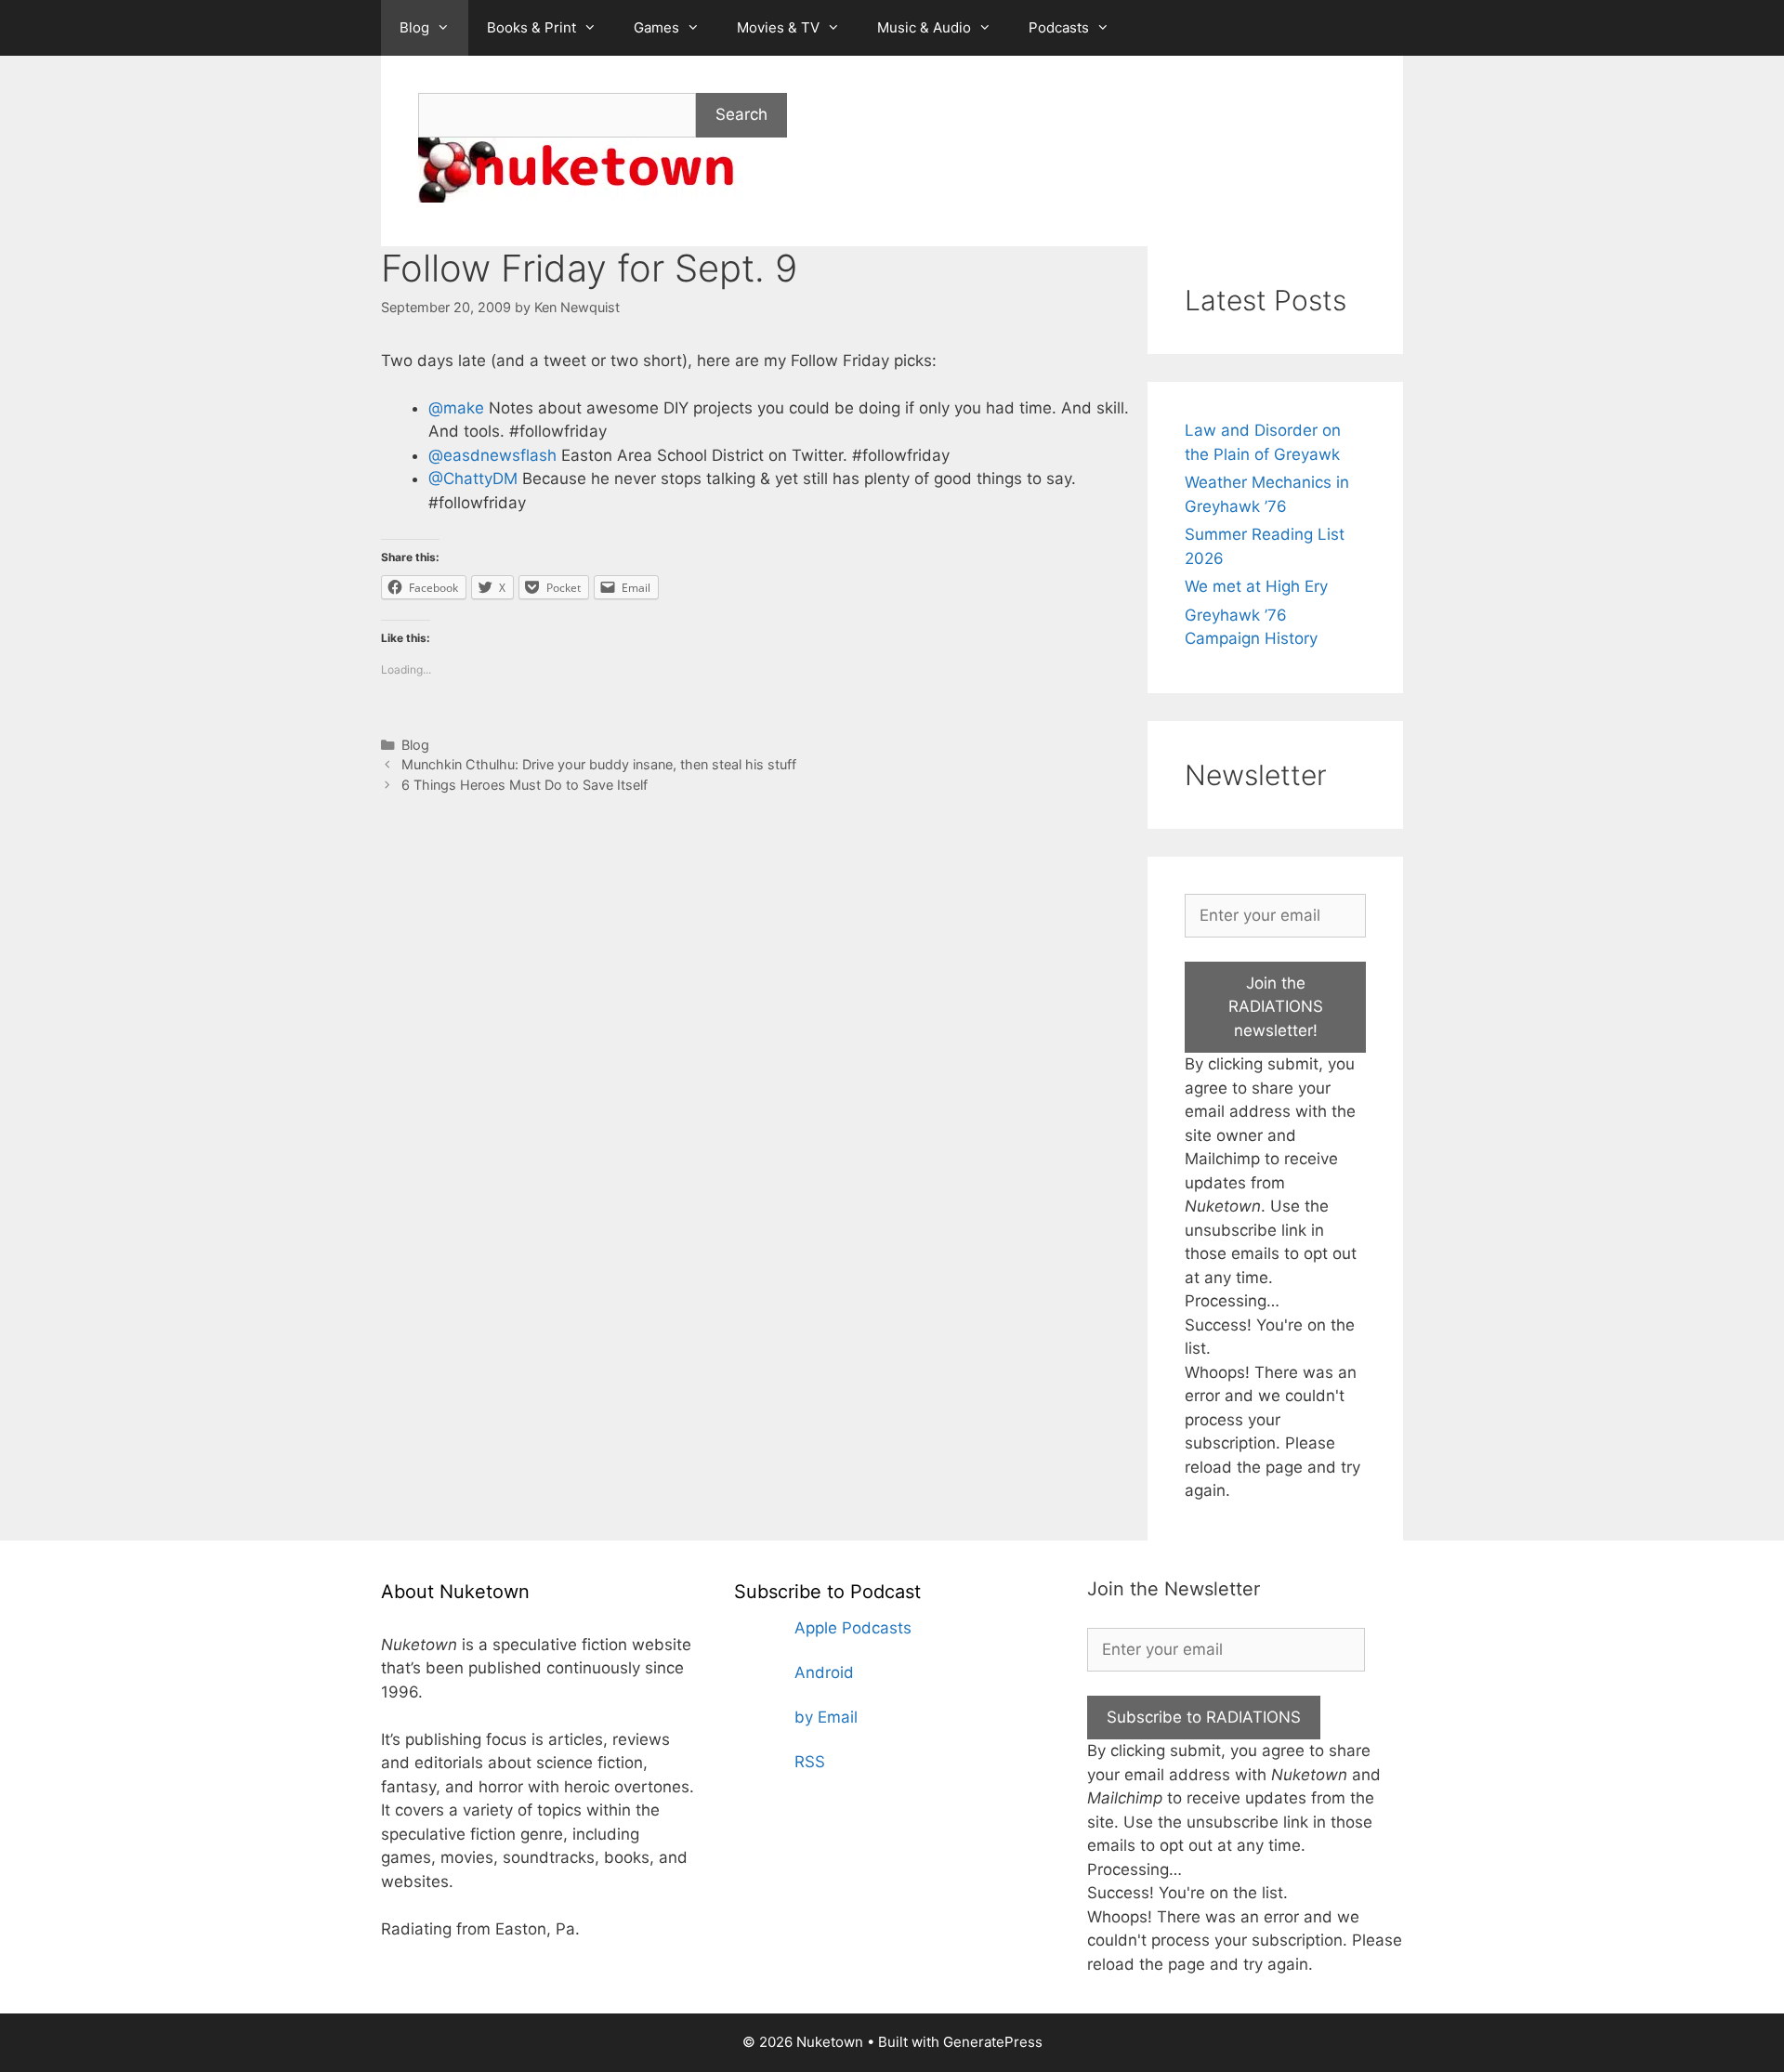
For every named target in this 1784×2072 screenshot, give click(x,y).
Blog (414, 27)
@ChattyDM (473, 479)
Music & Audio (924, 27)
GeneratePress (993, 2042)
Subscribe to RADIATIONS (1204, 1717)
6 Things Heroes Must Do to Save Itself (525, 785)
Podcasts (1059, 27)
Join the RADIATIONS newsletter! (1276, 1007)
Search (741, 114)
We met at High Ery (1256, 586)
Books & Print (531, 27)
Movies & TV (778, 27)
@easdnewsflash (492, 455)
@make (456, 408)
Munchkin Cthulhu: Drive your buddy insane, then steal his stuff (599, 764)
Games (656, 27)
